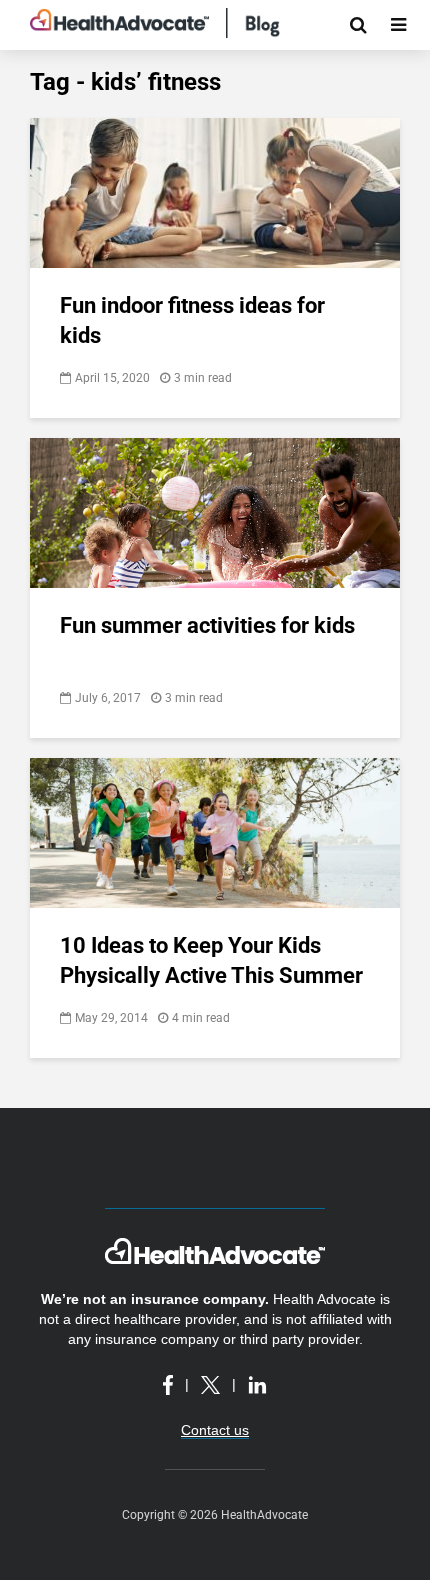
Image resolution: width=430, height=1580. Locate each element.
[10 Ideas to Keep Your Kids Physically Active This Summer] (215, 831)
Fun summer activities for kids (207, 625)
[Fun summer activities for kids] (215, 511)
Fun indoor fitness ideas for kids (192, 320)
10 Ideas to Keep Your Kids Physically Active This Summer (211, 960)
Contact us (215, 1430)
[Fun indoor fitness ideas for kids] (215, 191)
